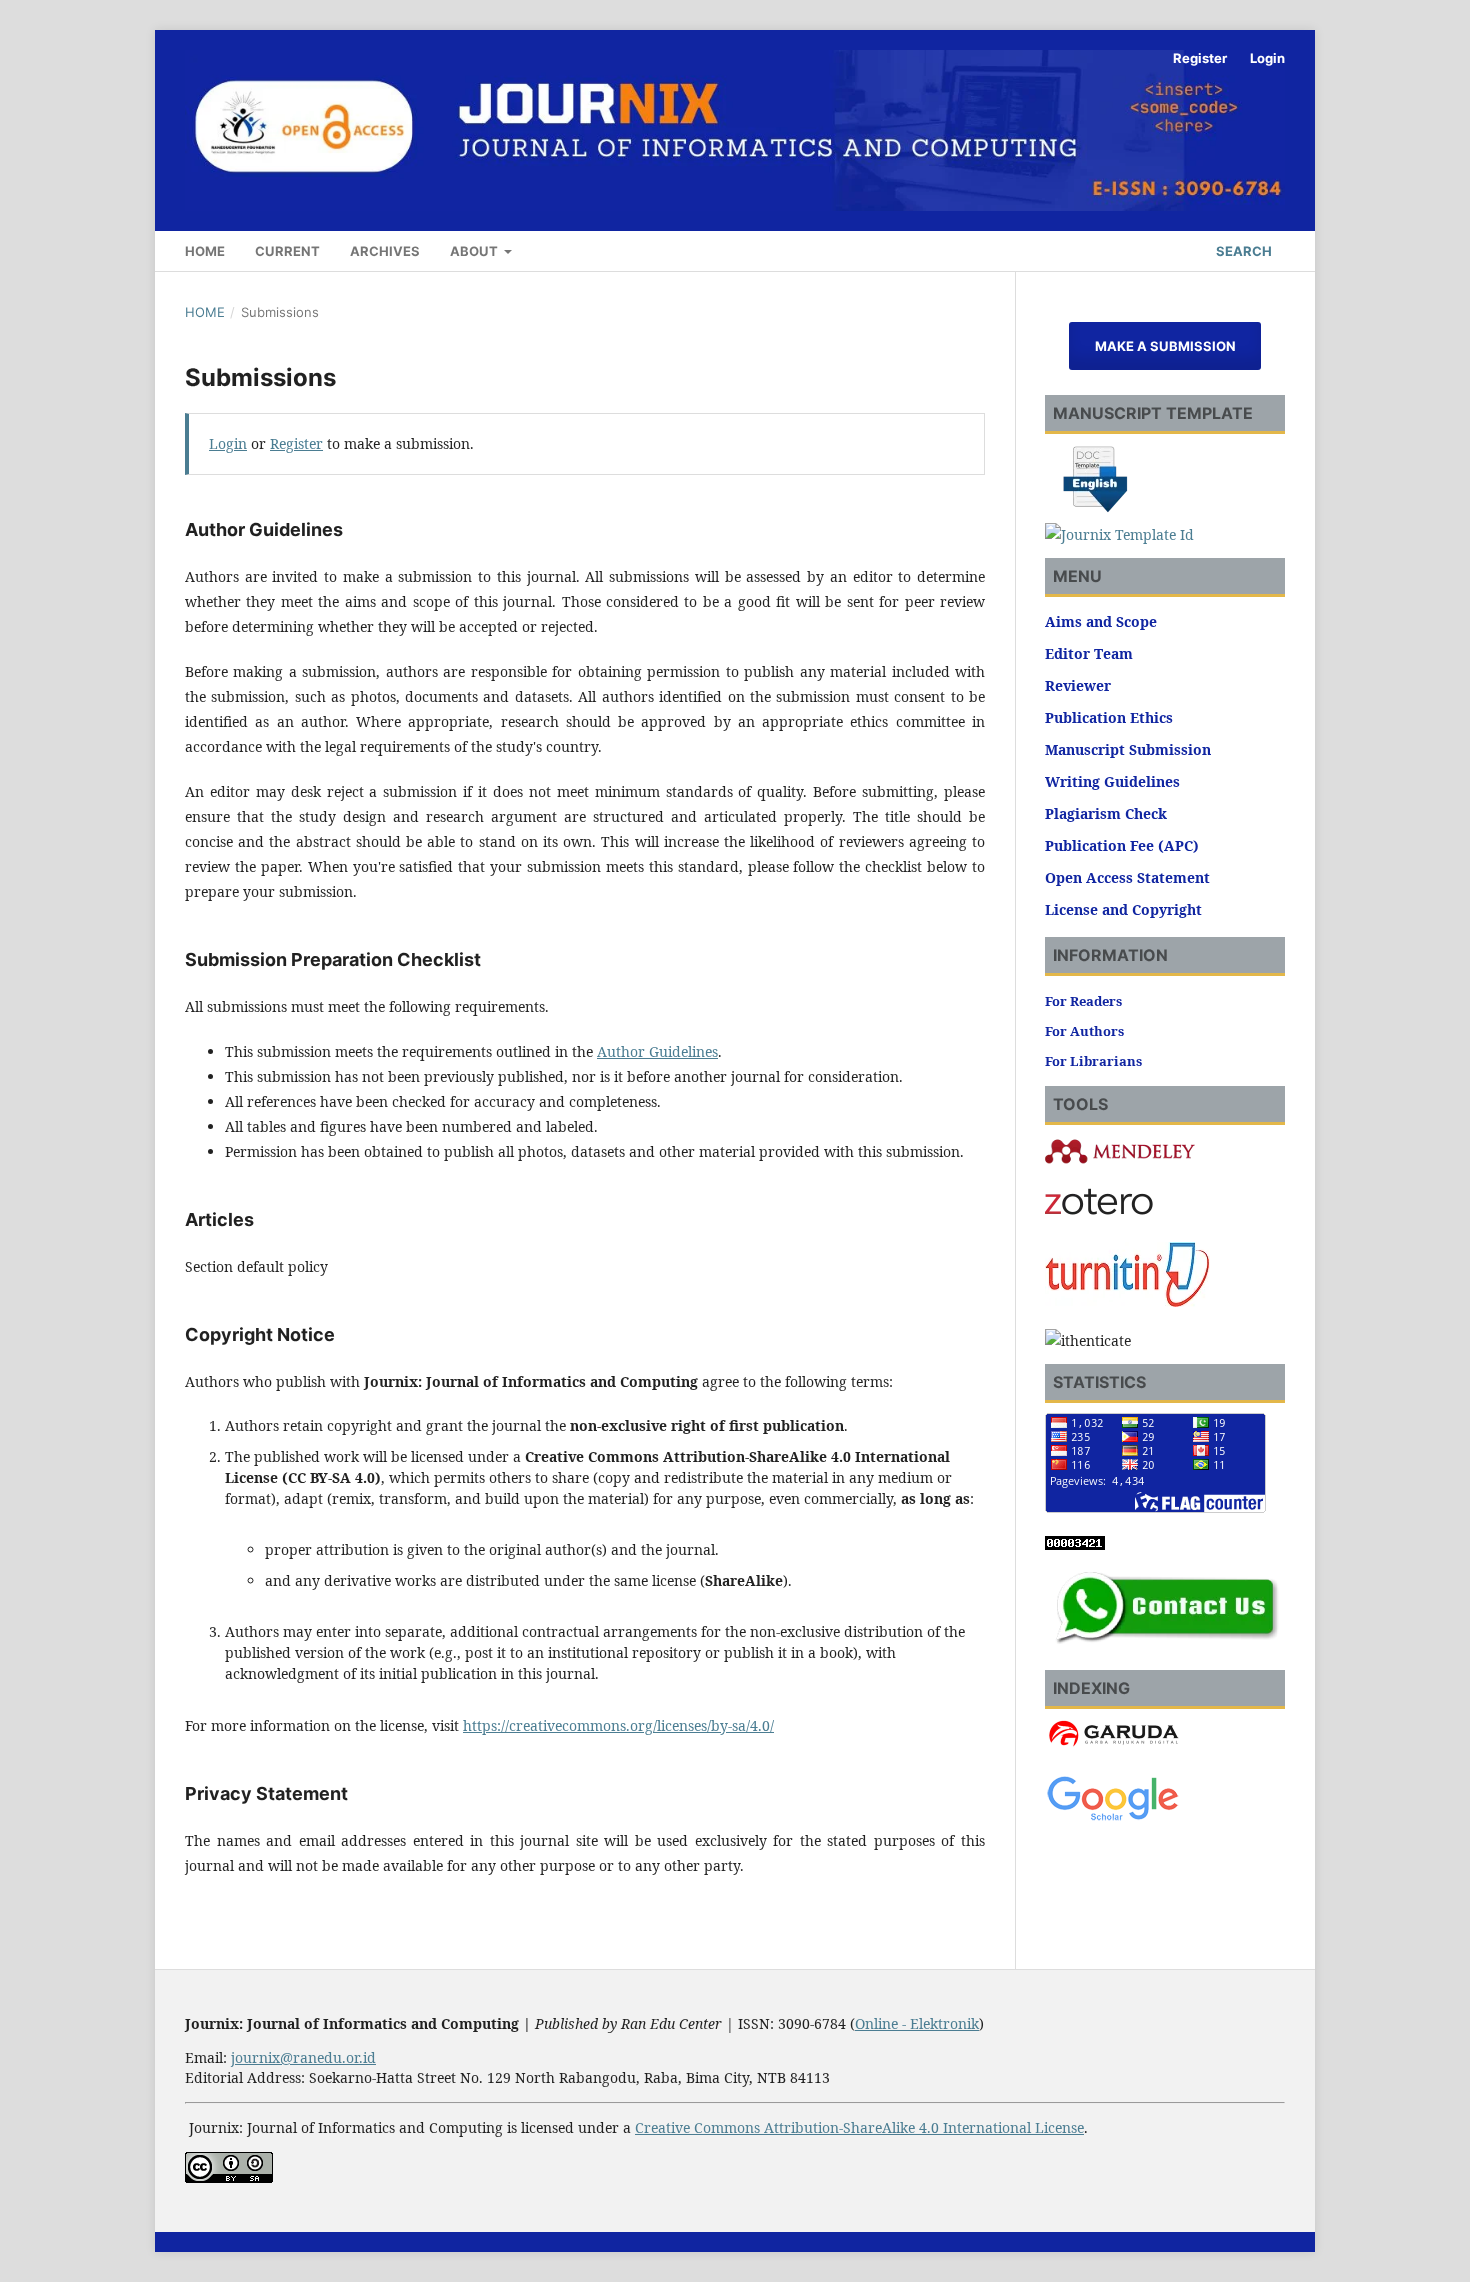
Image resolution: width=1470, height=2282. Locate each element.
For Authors (1084, 1031)
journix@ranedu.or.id (303, 2057)
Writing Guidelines (1112, 781)
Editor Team (1089, 653)
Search (1242, 251)
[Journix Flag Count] (1155, 1507)
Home (205, 251)
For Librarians (1093, 1061)
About (475, 251)
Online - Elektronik (917, 2023)
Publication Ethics (1109, 717)
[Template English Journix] (1095, 509)
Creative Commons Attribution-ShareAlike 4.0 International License (859, 2127)
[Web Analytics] (1075, 1544)
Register (1200, 58)
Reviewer (1078, 685)
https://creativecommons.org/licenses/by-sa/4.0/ (618, 1725)
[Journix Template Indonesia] (1119, 534)
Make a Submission (1165, 346)
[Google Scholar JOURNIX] (1113, 1817)
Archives (385, 251)
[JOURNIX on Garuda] (1113, 1745)
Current (287, 251)
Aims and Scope (1101, 621)
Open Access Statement (1127, 877)
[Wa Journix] (1165, 1646)
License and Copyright (1123, 909)
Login (1267, 58)
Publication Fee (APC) (1122, 845)
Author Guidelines (657, 1051)
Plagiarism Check (1106, 813)
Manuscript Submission (1128, 749)
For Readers (1083, 1001)
